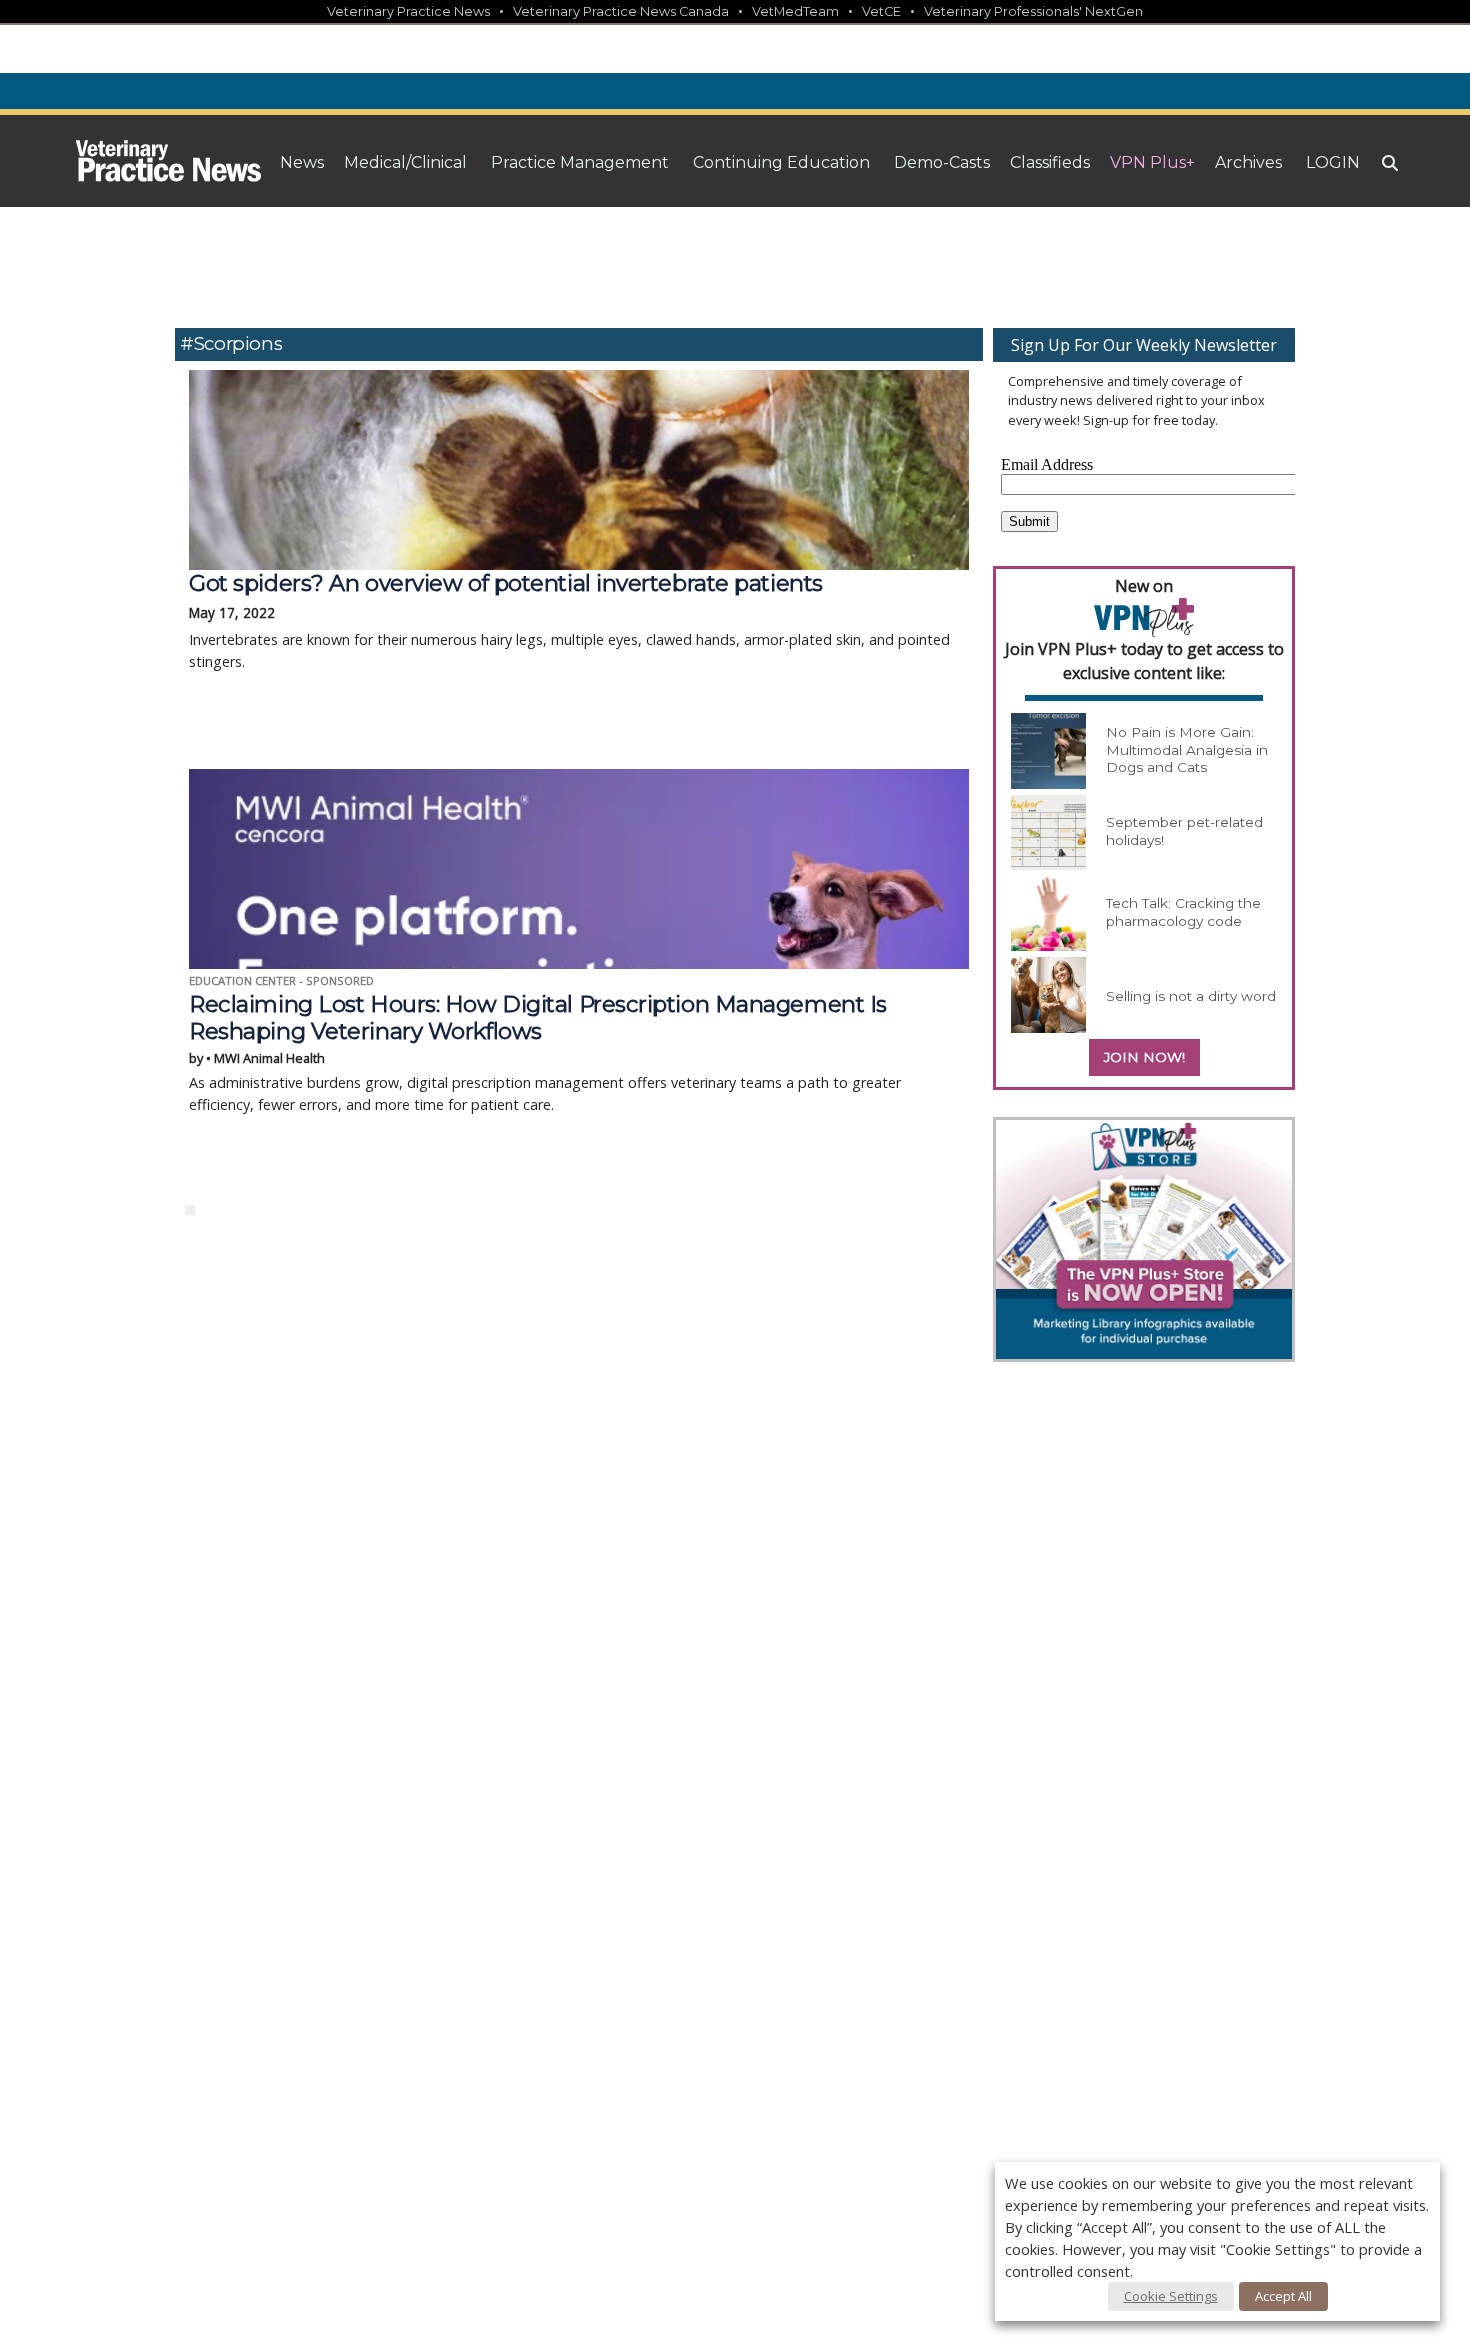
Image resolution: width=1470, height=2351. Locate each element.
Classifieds (1050, 162)
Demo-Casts (942, 162)
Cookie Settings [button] (1171, 2296)
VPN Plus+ (1152, 162)
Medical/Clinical (405, 162)
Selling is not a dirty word (1191, 996)
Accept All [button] (1283, 2296)
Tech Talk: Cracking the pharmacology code (1183, 912)
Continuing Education (781, 162)
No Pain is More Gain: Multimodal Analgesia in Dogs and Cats (1187, 749)
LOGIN (1333, 162)
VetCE (881, 11)
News (302, 162)
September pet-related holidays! (1184, 831)
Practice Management (580, 162)
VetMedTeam (795, 11)
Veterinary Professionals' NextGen (1033, 11)
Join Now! (1144, 1057)
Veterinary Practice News (408, 11)
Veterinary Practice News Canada (621, 11)
